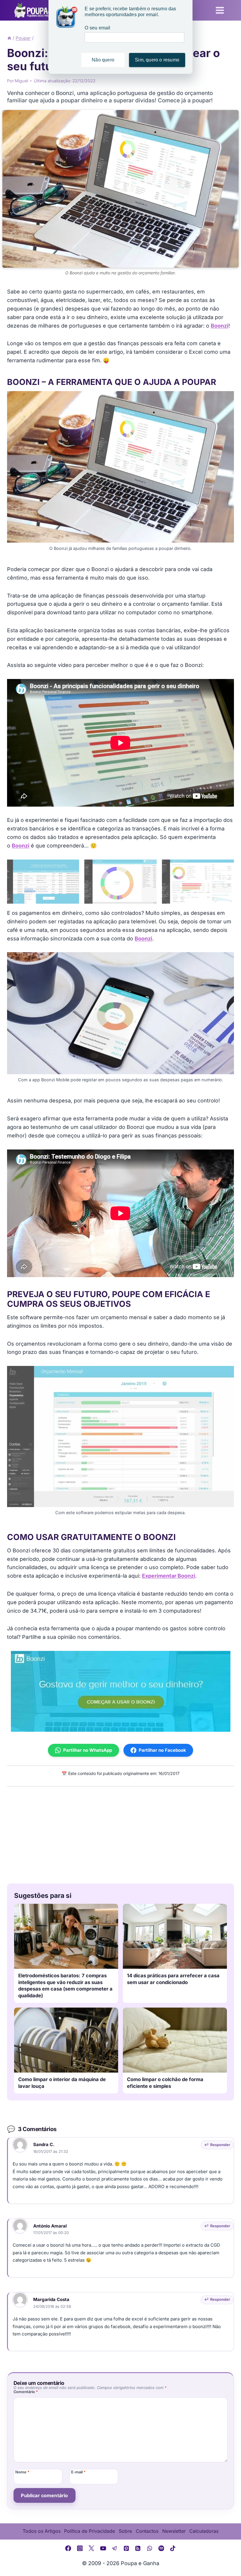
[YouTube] (103, 2548)
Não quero (103, 60)
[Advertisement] (120, 1833)
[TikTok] (173, 2548)
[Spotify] (161, 2548)
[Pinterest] (126, 2548)
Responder (220, 2145)
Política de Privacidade (89, 2531)
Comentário (26, 2392)
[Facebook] (68, 2548)
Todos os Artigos (42, 2531)
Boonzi (220, 326)
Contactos (147, 2531)
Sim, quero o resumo (157, 60)
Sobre (125, 2531)
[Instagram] (80, 2548)
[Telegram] (115, 2548)
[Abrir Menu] (220, 10)
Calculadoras (204, 2531)
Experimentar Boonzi (169, 1576)
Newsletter (174, 2531)
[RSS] (138, 2548)
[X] (91, 2548)
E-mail (78, 2472)
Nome (22, 2472)
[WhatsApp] (150, 2548)
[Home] (9, 38)
